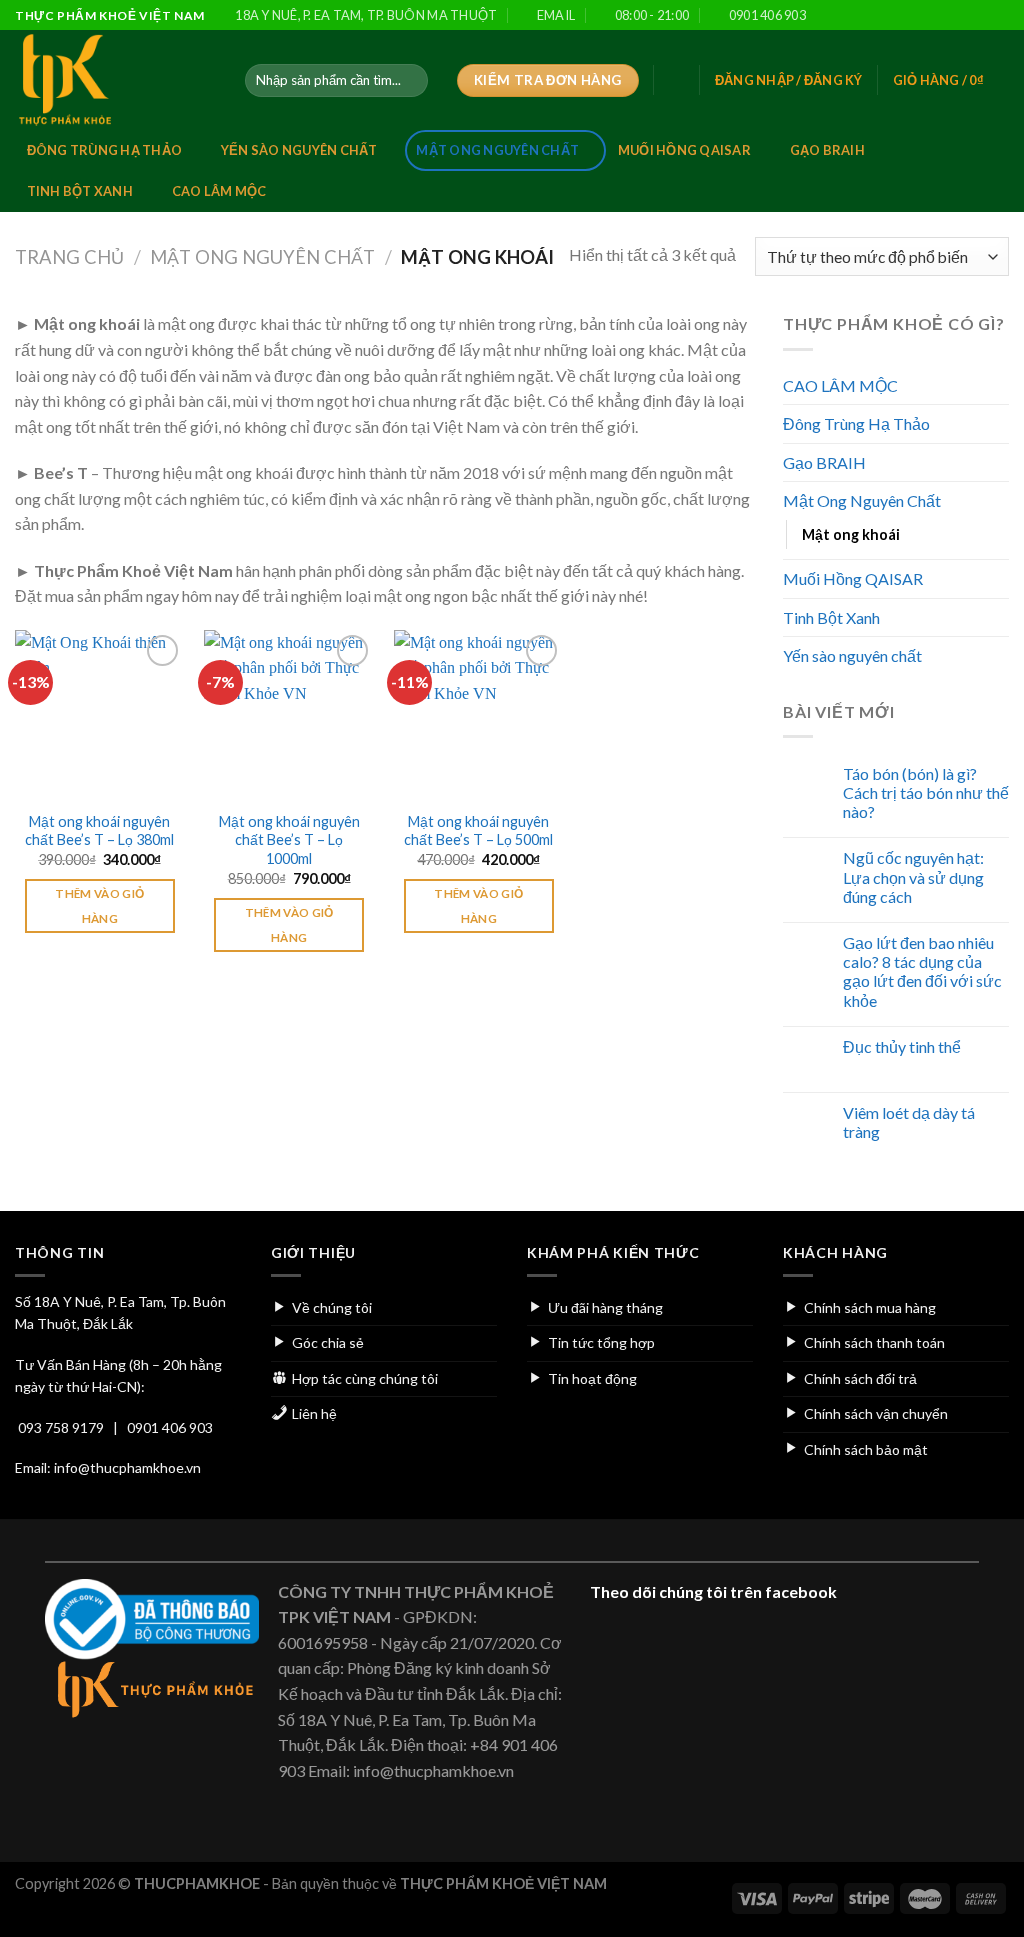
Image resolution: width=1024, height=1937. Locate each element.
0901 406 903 (170, 1427)
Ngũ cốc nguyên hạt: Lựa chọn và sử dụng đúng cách (913, 876)
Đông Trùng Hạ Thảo (105, 150)
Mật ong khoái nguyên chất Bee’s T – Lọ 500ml (478, 831)
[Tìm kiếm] (409, 81)
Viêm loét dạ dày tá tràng (909, 1122)
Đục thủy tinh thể (902, 1046)
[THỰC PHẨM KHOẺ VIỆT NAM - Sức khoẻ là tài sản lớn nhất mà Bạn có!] (115, 80)
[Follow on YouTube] (999, 16)
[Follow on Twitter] (942, 16)
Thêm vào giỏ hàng (99, 906)
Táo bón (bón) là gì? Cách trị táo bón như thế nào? (926, 792)
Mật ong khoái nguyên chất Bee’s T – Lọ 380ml (99, 831)
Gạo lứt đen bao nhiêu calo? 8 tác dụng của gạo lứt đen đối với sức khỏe (922, 971)
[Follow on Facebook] (903, 16)
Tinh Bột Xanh (80, 191)
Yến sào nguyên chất (299, 150)
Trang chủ (69, 257)
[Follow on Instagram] (923, 16)
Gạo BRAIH (827, 150)
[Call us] (980, 16)
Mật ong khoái (851, 534)
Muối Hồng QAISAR (684, 150)
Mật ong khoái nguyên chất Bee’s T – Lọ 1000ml (289, 840)
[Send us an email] (961, 16)
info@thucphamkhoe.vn (127, 1467)
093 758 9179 (61, 1427)
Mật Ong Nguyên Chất (497, 150)
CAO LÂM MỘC (219, 191)
